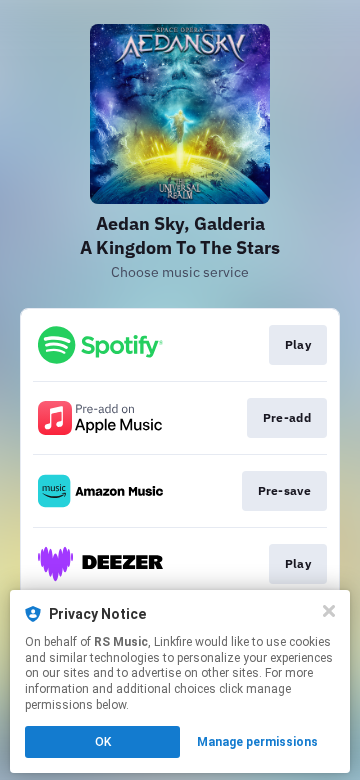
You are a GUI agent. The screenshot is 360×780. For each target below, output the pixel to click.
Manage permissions (257, 742)
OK (103, 742)
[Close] (329, 611)
